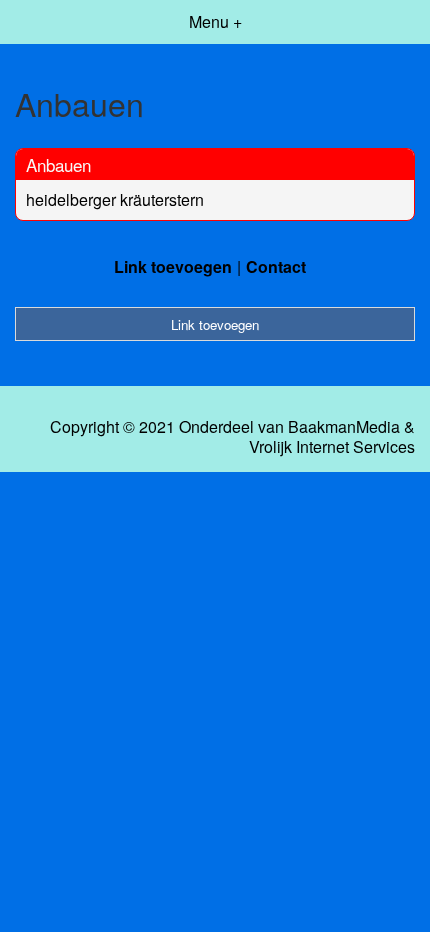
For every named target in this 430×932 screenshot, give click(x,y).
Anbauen (58, 164)
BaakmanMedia (344, 427)
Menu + (215, 21)
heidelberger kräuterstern (115, 199)
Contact (276, 266)
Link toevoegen (173, 266)
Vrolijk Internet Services (332, 447)
